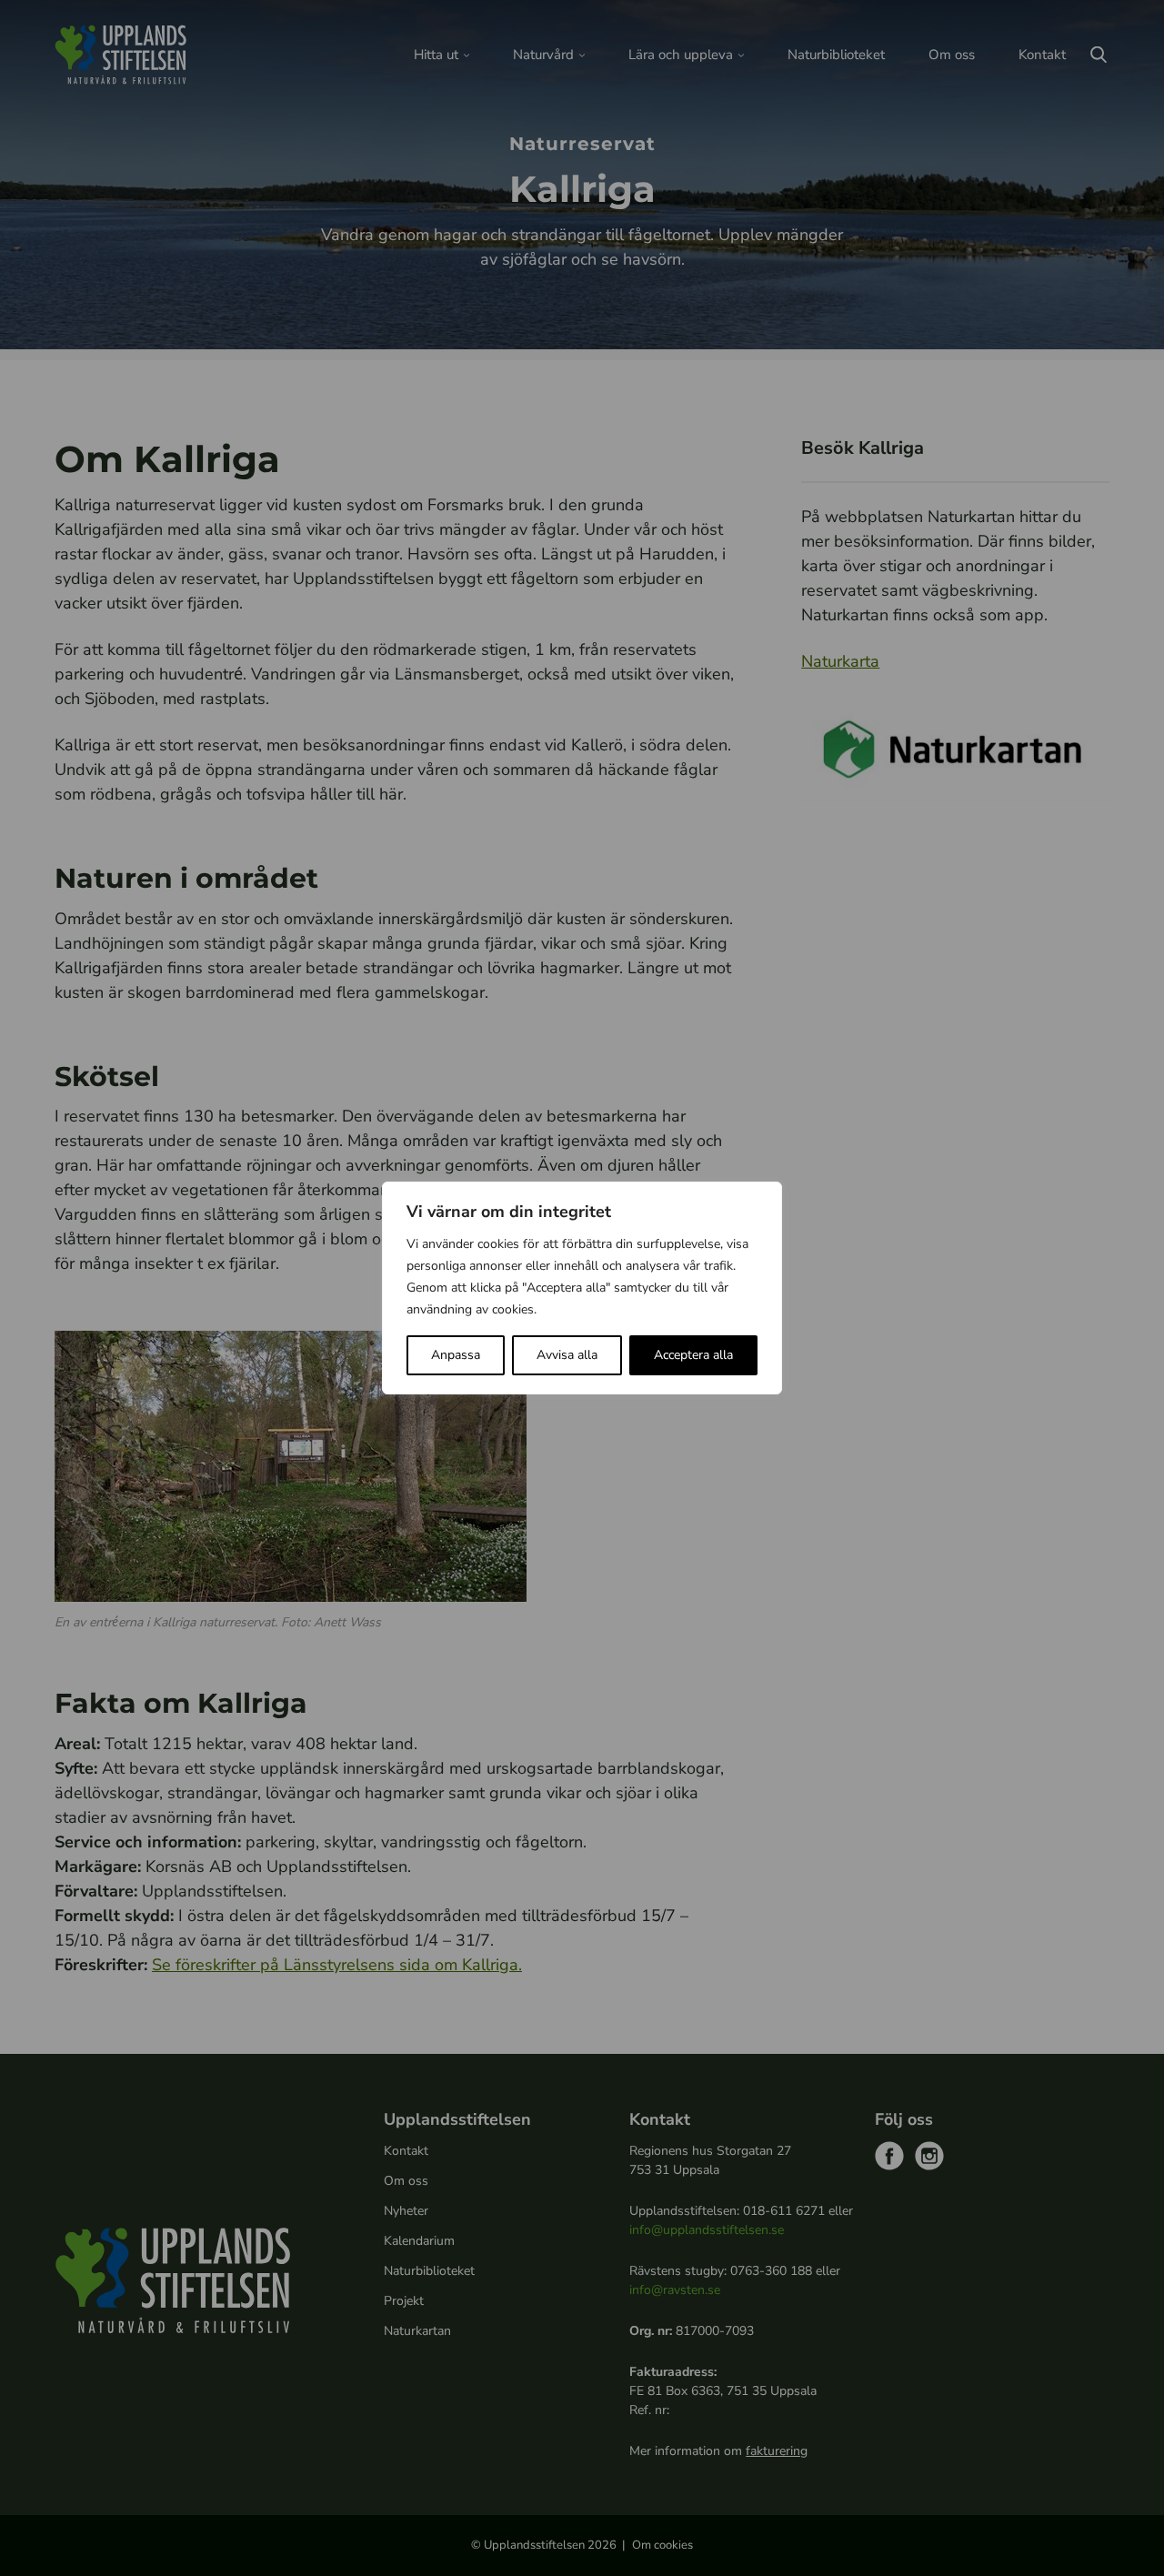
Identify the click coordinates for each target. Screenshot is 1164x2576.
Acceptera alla (693, 1355)
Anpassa (456, 1355)
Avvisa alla (567, 1355)
